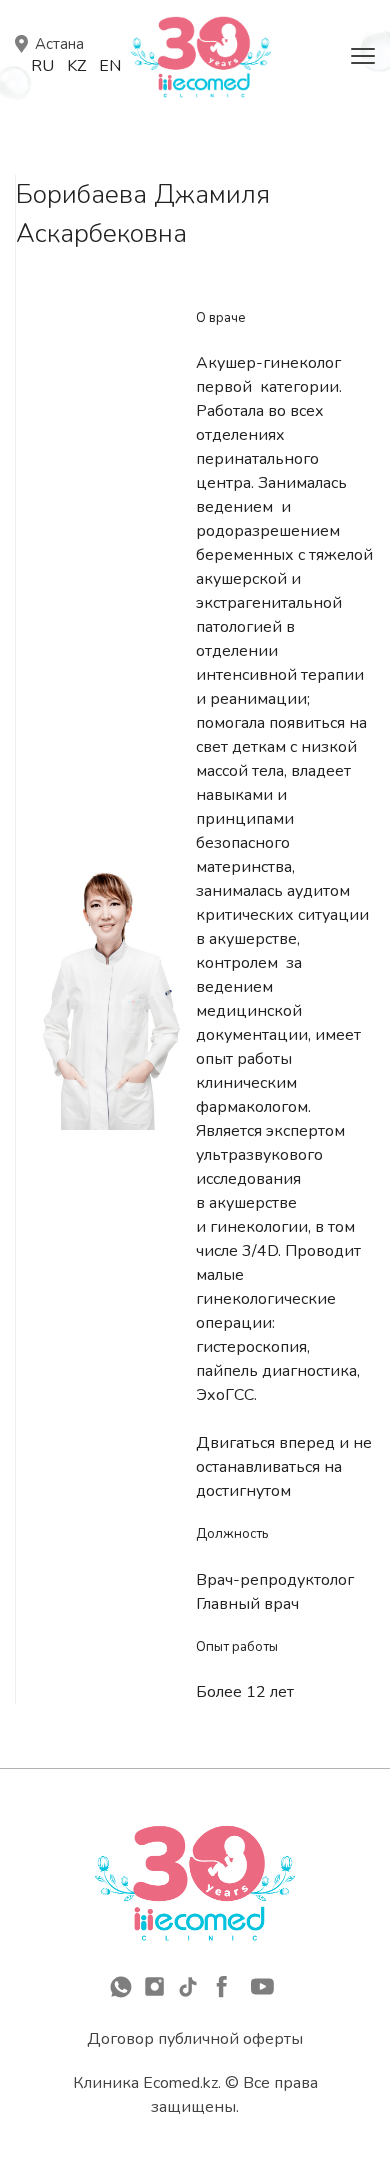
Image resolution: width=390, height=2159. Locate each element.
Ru (42, 66)
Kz (76, 66)
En (110, 66)
